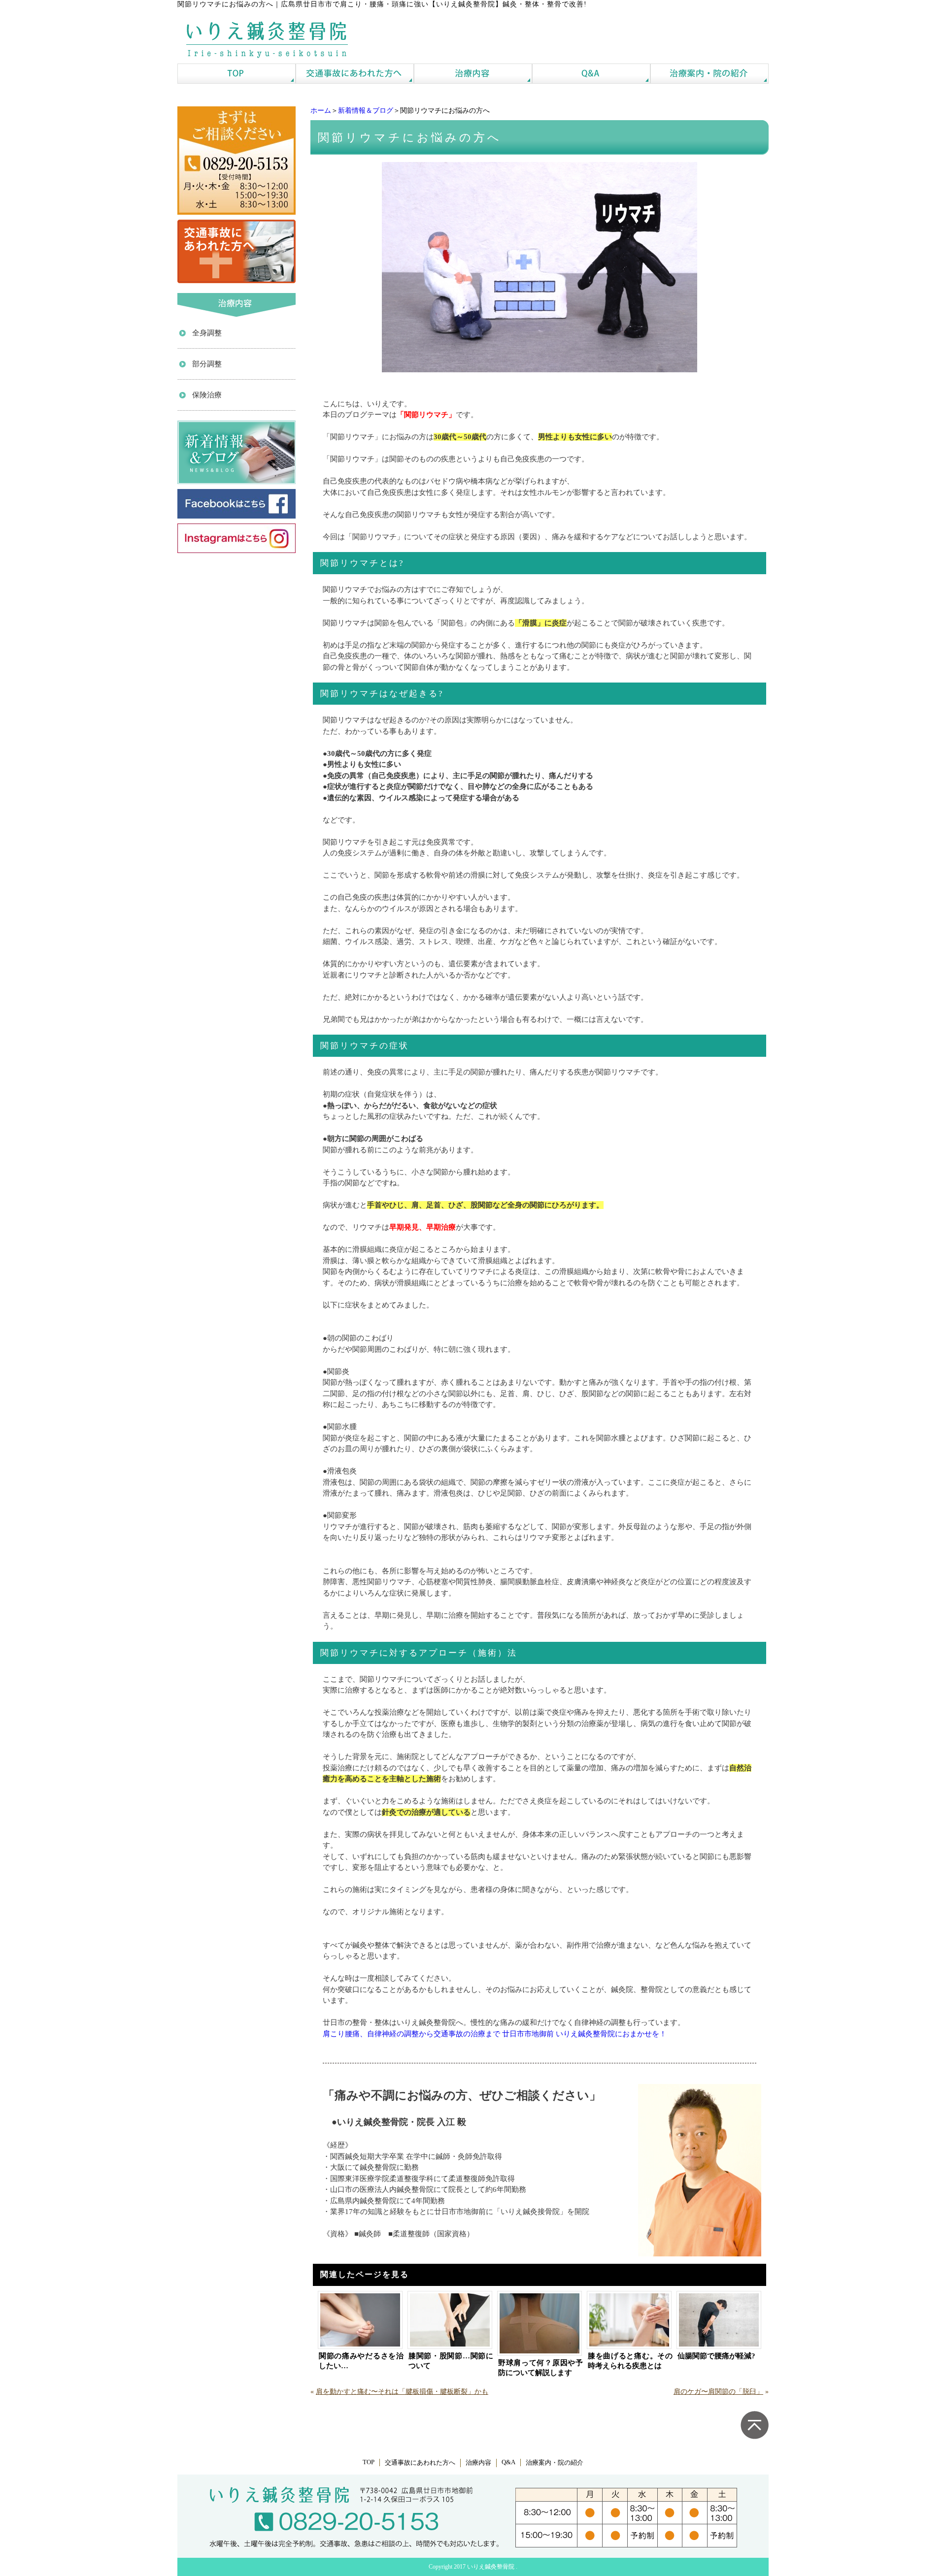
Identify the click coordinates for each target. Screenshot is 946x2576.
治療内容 (478, 2463)
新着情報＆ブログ (366, 111)
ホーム (321, 111)
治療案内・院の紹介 (555, 2463)
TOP (369, 2462)
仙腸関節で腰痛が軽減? (716, 2356)
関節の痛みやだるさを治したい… (361, 2361)
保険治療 (207, 395)
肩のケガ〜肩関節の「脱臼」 (718, 2392)
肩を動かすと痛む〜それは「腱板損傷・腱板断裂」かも (402, 2392)
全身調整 (207, 333)
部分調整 (207, 364)
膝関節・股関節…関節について (451, 2361)
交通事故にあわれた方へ (420, 2463)
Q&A (508, 2462)
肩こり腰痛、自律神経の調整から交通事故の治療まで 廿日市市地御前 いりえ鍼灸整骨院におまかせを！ (495, 2034)
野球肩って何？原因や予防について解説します (541, 2368)
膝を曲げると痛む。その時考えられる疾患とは (630, 2361)
